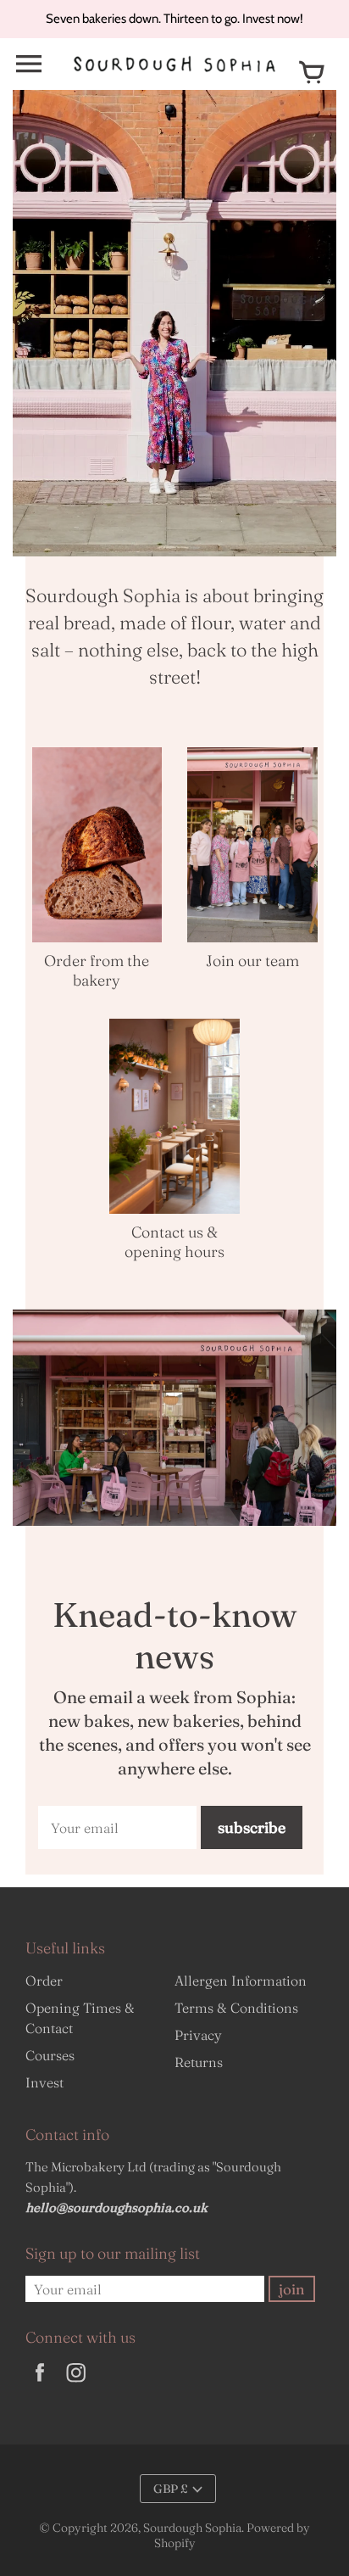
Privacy (198, 2035)
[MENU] (29, 64)
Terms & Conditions (236, 2008)
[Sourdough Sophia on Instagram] (76, 2383)
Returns (199, 2062)
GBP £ (171, 2489)
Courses (50, 2055)
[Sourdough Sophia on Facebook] (40, 2383)
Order (44, 1981)
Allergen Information (241, 1981)
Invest (44, 2082)
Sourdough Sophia (192, 2528)
